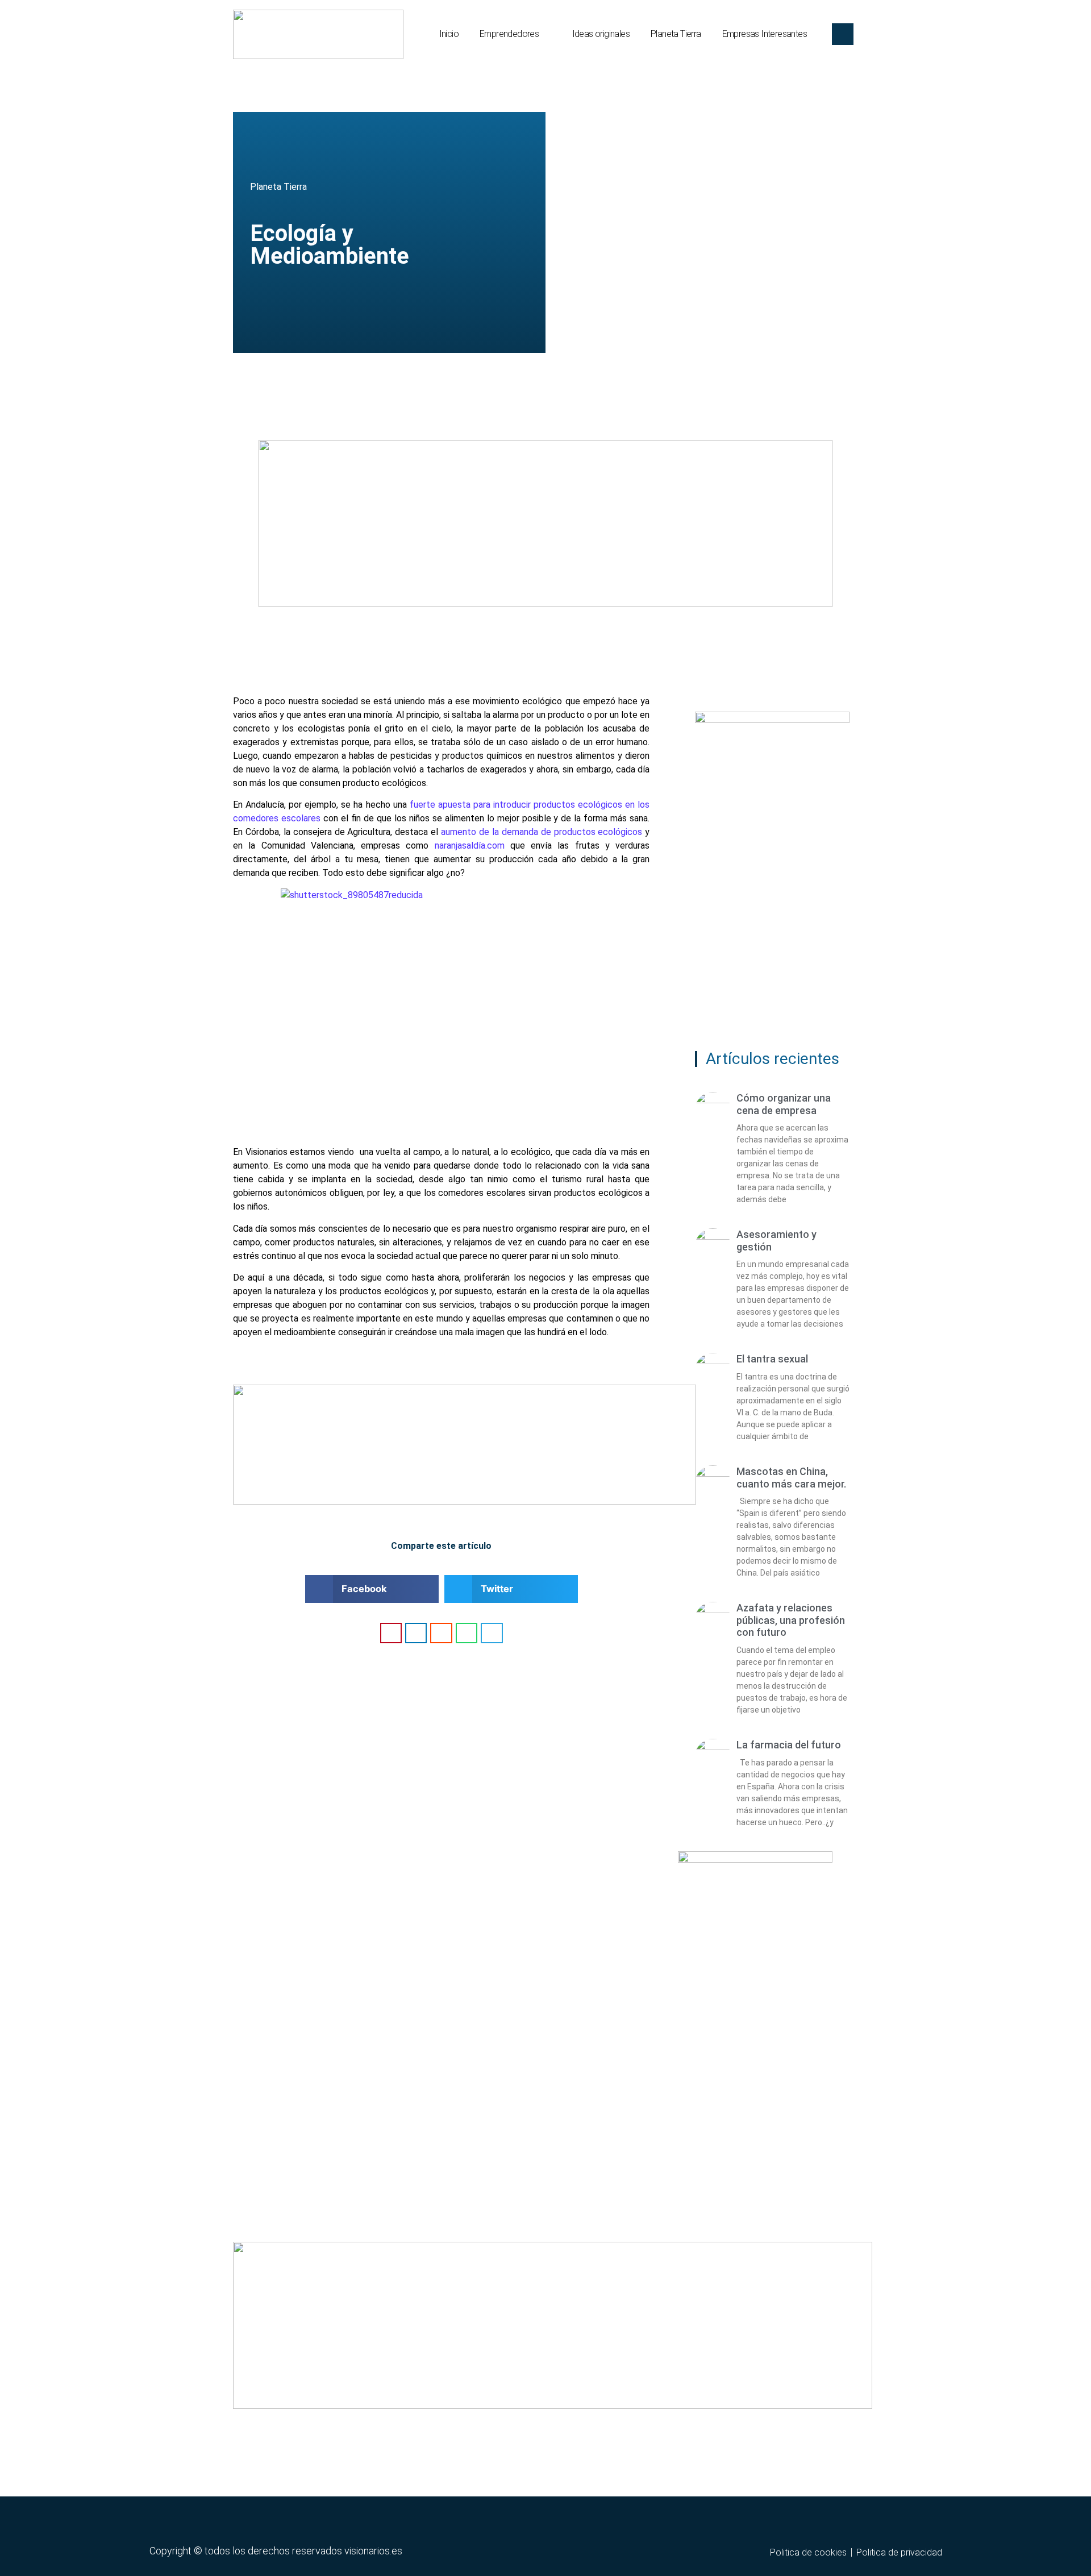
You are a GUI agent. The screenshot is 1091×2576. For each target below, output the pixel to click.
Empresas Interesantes (765, 34)
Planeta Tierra (676, 34)
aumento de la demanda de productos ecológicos (542, 832)
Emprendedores (509, 34)
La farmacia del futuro (789, 1745)
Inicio (449, 34)
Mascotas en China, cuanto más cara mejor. (791, 1478)
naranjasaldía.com (470, 845)
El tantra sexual (772, 1359)
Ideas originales (601, 34)
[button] (372, 1589)
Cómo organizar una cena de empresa (784, 1104)
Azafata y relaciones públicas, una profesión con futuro (791, 1620)
